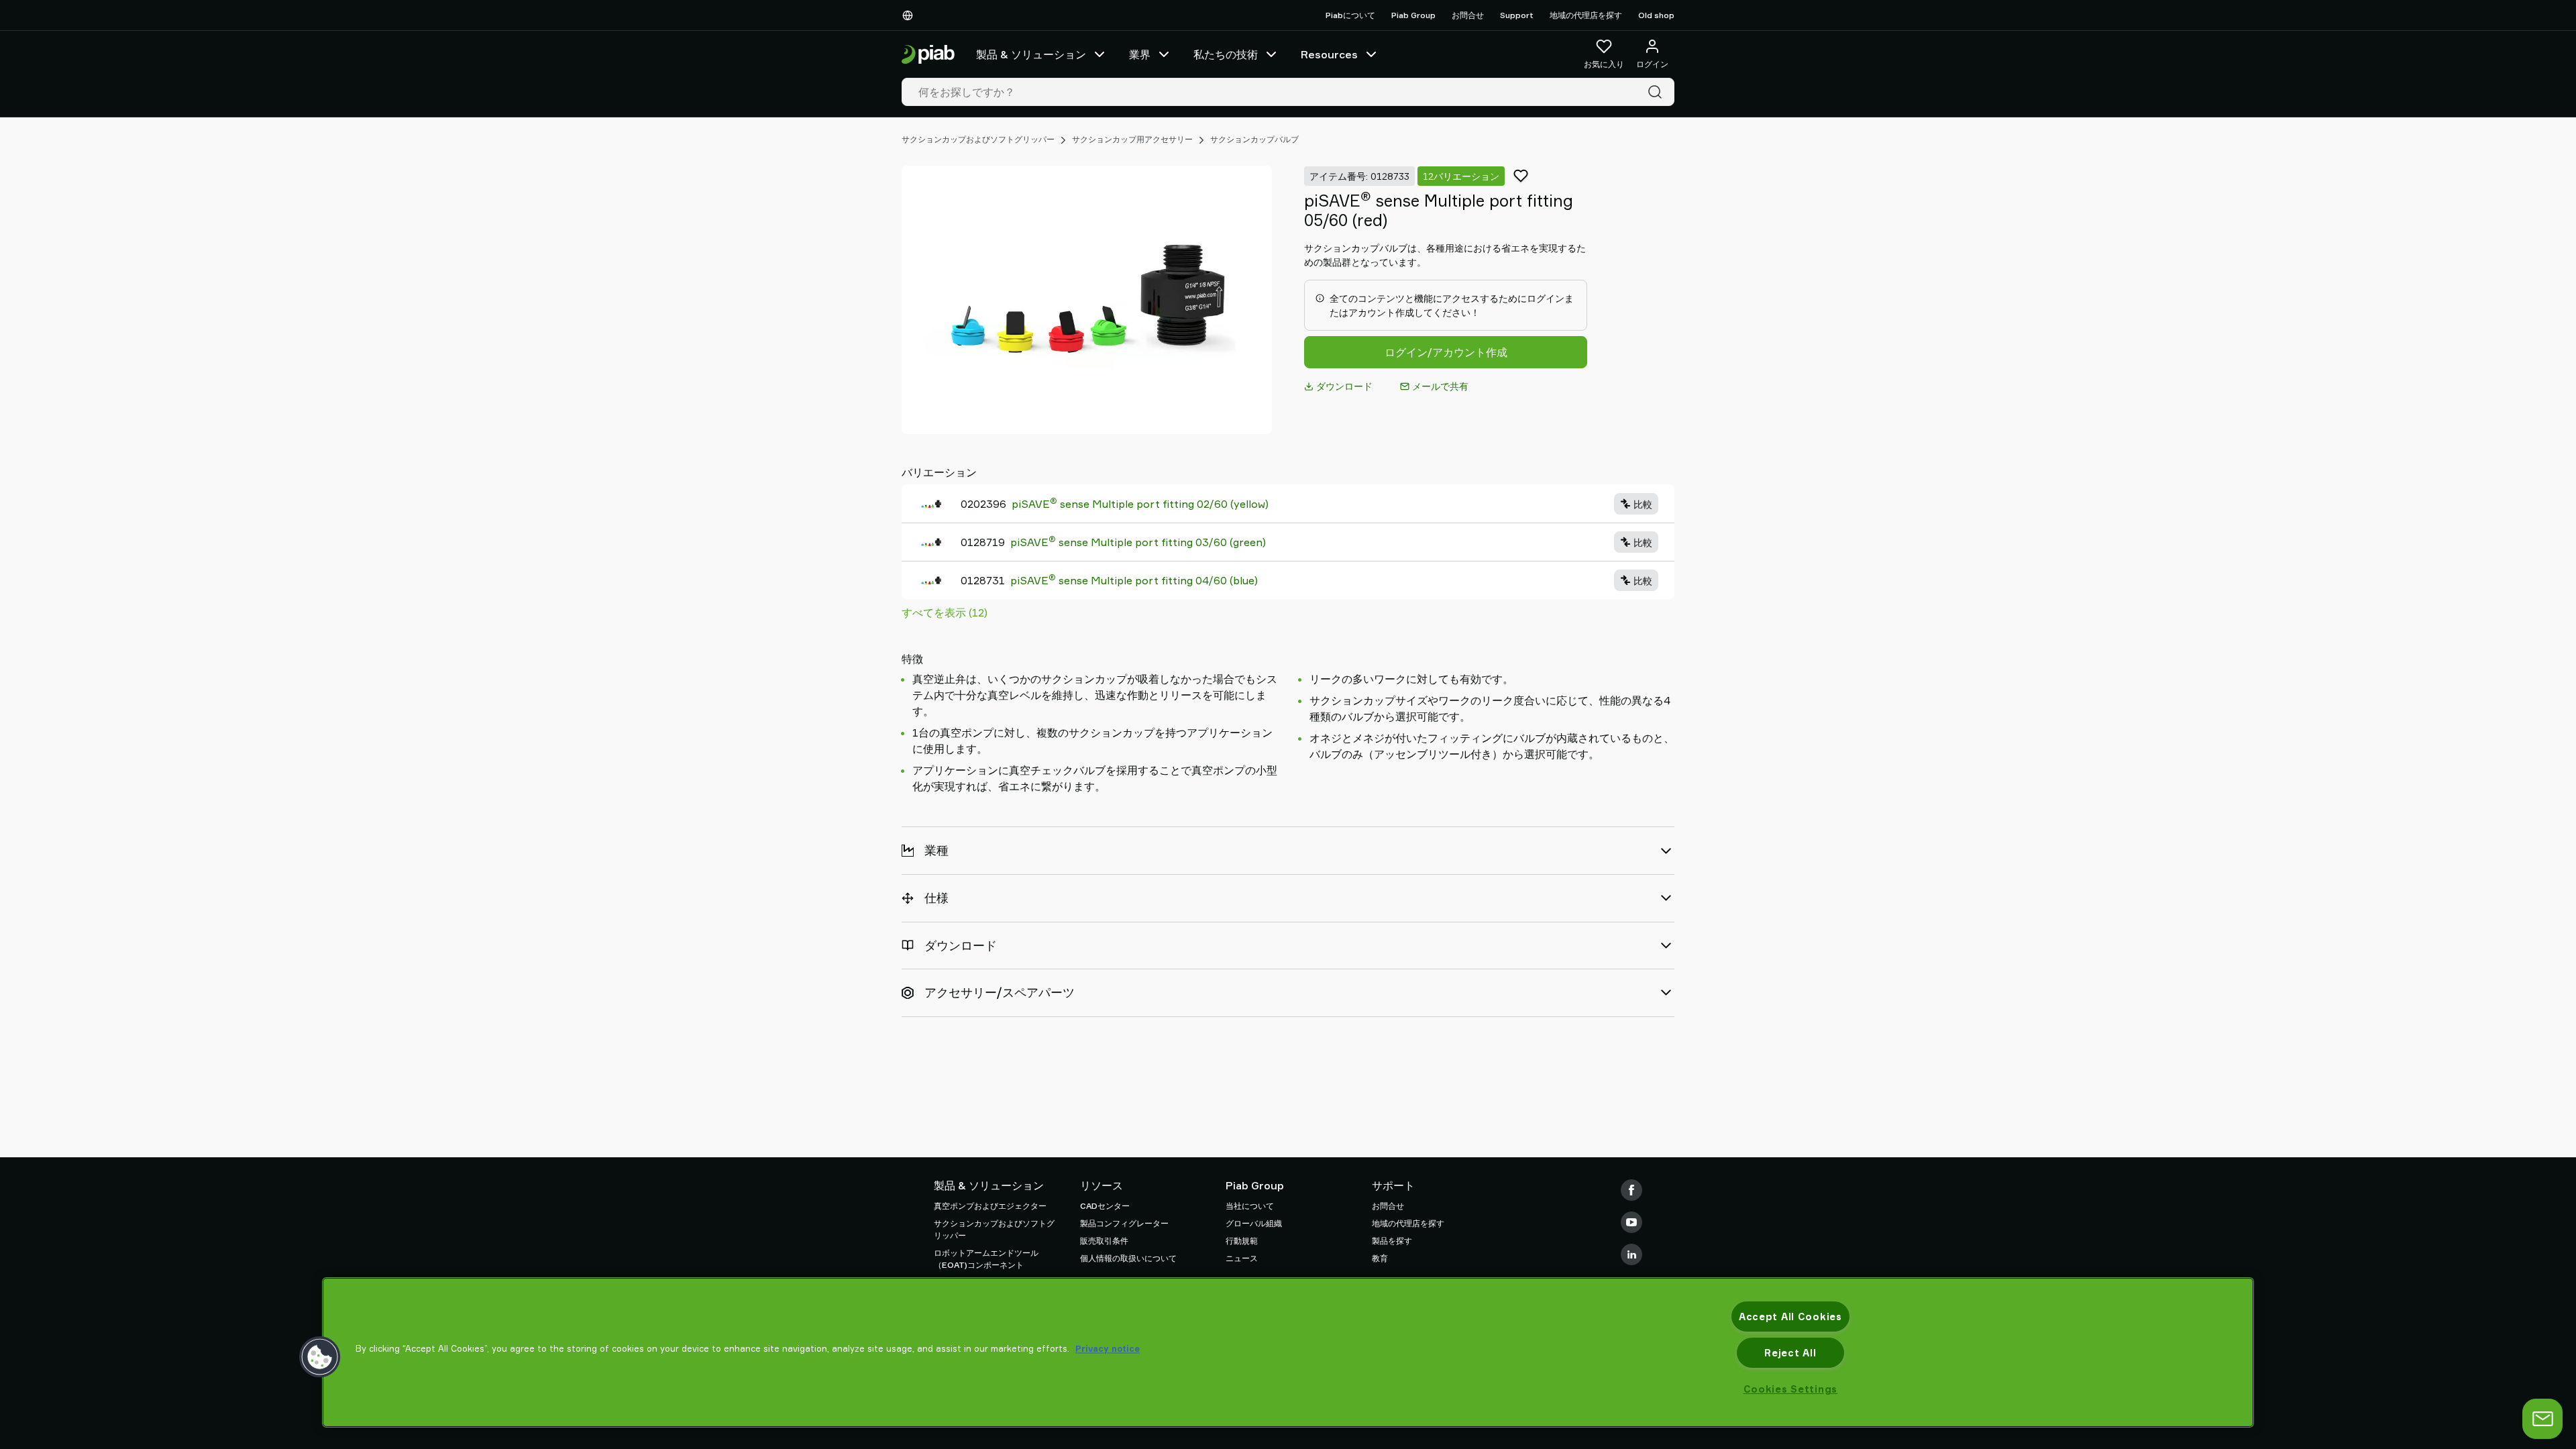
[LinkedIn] (1631, 1254)
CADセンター (1105, 1206)
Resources (1329, 54)
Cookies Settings (1791, 1389)
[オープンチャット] (2542, 1419)
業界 (1140, 54)
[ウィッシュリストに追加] (1521, 176)
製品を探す (1392, 1241)
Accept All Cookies (1790, 1317)
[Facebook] (1631, 1190)
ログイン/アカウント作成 (1446, 352)
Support (1517, 15)
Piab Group (1413, 15)
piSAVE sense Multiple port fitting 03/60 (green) (1138, 541)
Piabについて (1350, 15)
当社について (1250, 1206)
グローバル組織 (1254, 1223)
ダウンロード (1344, 386)
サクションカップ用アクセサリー (1132, 139)
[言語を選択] (910, 15)
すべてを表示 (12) (945, 612)
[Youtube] (1631, 1222)
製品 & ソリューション (1031, 54)
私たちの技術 (1226, 54)
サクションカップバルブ (1254, 139)
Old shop (1656, 15)
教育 (1380, 1258)
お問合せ (1468, 15)
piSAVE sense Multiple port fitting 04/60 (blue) (1134, 580)
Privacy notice (1108, 1348)
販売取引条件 (1104, 1241)
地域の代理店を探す (1586, 15)
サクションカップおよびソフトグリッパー (978, 139)
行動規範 (1242, 1241)
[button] (320, 1357)
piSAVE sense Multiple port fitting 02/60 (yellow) (1140, 503)
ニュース (1242, 1258)
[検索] (1658, 92)
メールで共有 (1440, 386)
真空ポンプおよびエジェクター (990, 1206)
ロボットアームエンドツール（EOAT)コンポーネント (986, 1259)
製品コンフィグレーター (1124, 1223)
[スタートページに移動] (928, 55)
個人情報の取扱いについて (1128, 1258)
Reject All (1790, 1353)
